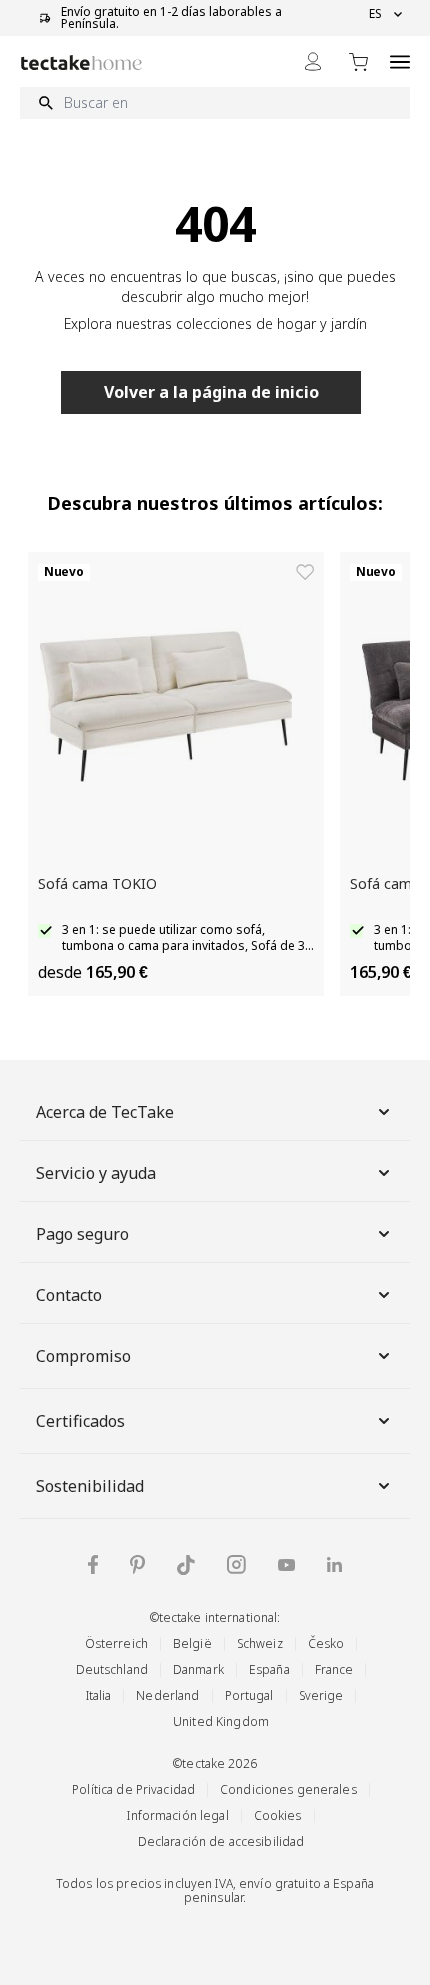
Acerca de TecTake (105, 1112)
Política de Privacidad (133, 1789)
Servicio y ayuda (96, 1173)
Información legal (177, 1815)
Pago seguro (82, 1234)
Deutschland (112, 1669)
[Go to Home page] (81, 62)
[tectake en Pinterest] (137, 1565)
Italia (99, 1695)
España (269, 1669)
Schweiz (260, 1643)
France (334, 1669)
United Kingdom (221, 1721)
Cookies (278, 1815)
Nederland (167, 1695)
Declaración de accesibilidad (221, 1841)
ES (375, 14)
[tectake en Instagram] (236, 1564)
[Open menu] (400, 61)
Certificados (80, 1421)
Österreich (116, 1643)
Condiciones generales (288, 1789)
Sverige (321, 1695)
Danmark (198, 1669)
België (192, 1643)
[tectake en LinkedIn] (334, 1564)
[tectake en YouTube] (286, 1565)
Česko (326, 1643)
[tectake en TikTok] (186, 1565)
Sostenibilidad (90, 1486)
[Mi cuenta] (313, 61)
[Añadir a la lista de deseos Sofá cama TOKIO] (305, 572)
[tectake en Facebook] (93, 1564)
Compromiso (83, 1356)
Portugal (249, 1695)
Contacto (69, 1295)
